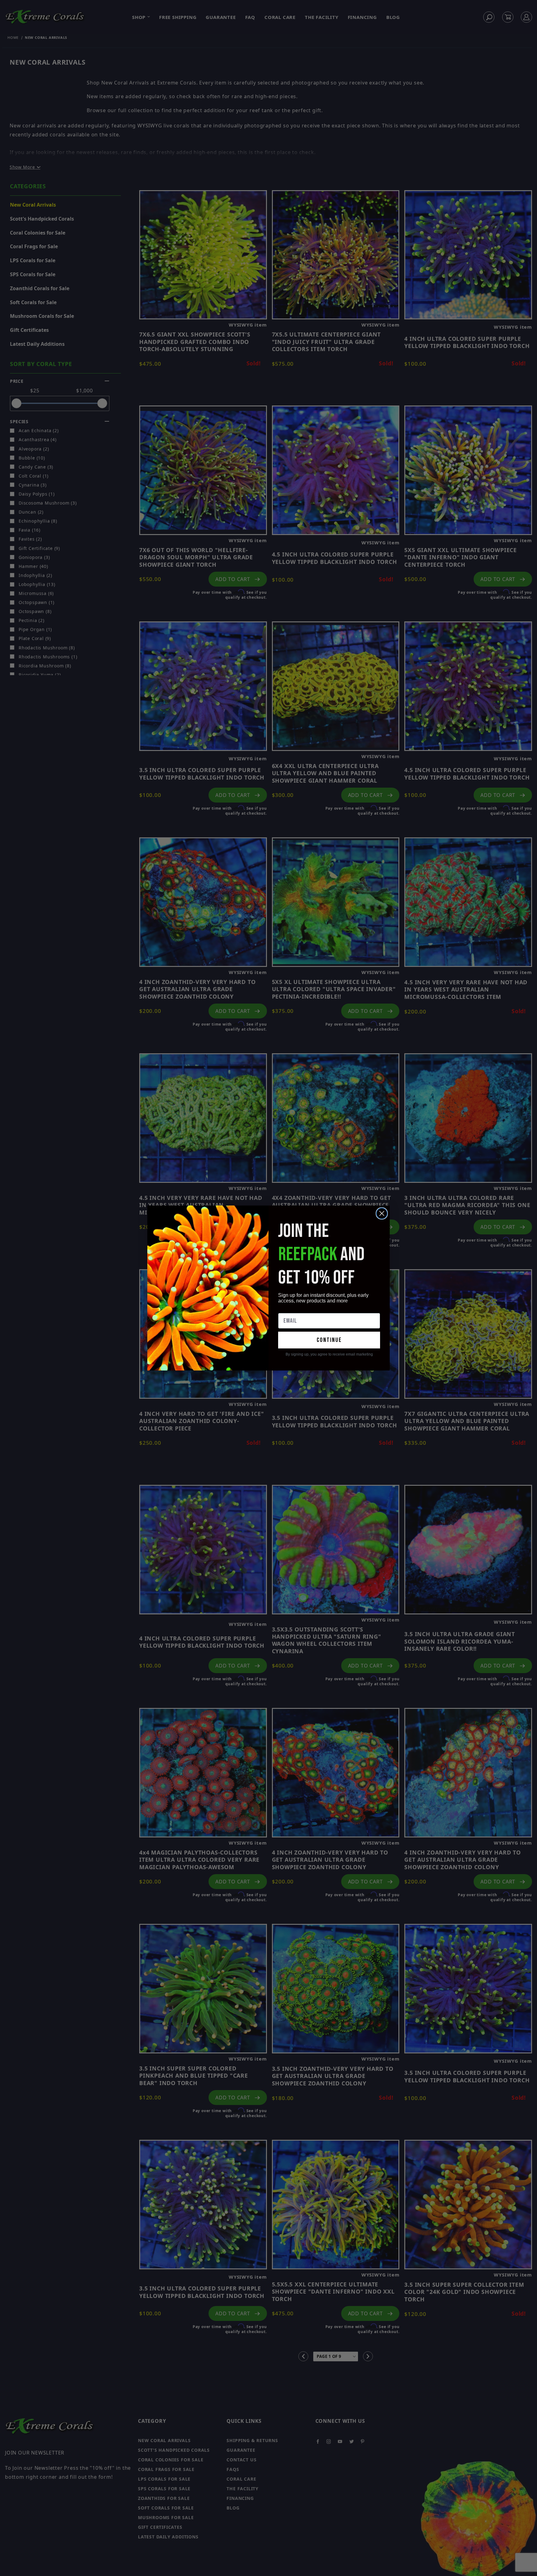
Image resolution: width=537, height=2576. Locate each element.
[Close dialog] (382, 1213)
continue (329, 1340)
